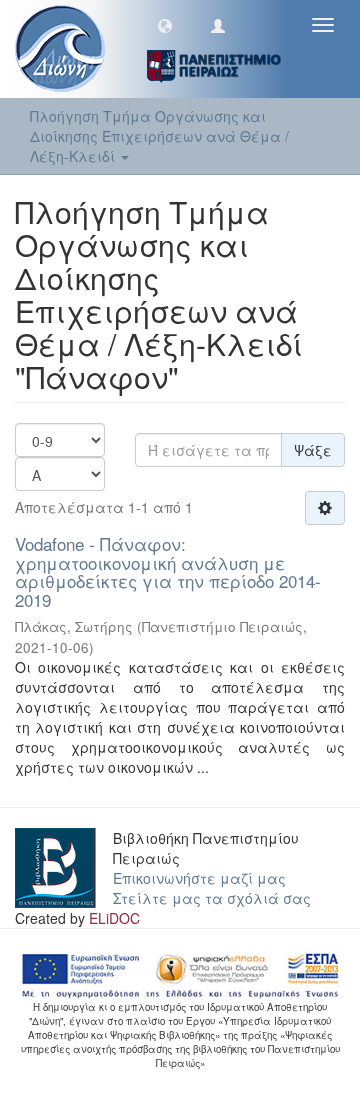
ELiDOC (114, 918)
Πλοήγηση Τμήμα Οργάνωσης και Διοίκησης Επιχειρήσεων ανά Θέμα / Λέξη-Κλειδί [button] (159, 136)
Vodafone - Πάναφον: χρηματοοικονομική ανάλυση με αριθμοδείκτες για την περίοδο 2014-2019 (168, 571)
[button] (165, 25)
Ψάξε (313, 450)
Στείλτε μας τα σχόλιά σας (212, 898)
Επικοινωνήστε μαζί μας (199, 878)
